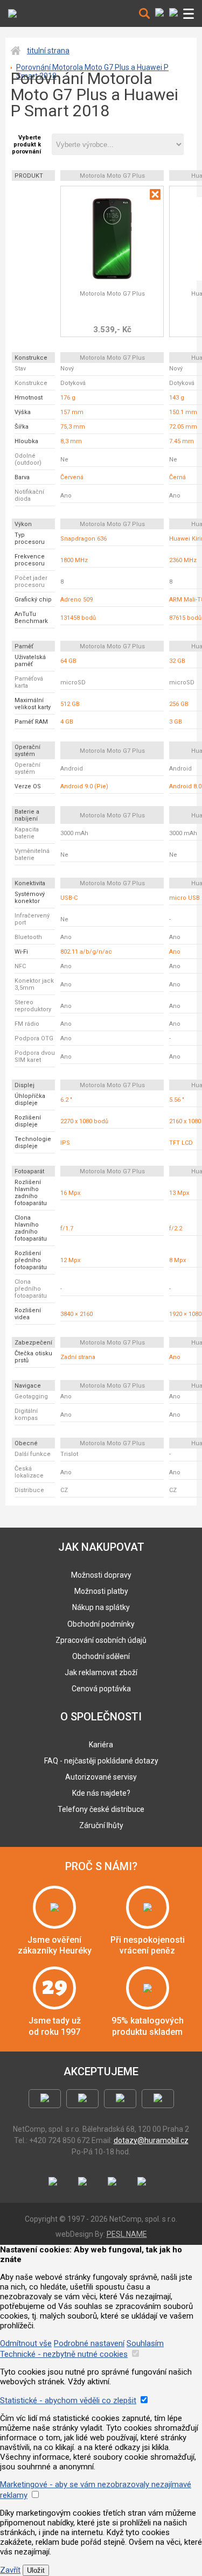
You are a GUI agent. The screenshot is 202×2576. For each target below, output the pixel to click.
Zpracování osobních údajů (101, 1640)
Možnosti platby (101, 1591)
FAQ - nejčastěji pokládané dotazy (101, 1761)
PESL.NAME (127, 2234)
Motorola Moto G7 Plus (112, 294)
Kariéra (101, 1745)
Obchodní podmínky (101, 1624)
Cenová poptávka (101, 1689)
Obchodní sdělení (101, 1656)
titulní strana (48, 51)
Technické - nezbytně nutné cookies (64, 2354)
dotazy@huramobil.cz (151, 2140)
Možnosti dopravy (101, 1575)
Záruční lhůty (101, 1825)
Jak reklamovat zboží (101, 1672)
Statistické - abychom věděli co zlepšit (68, 2400)
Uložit (36, 2570)
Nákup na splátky (101, 1607)
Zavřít (10, 2570)
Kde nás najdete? (101, 1793)
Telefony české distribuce (101, 1809)
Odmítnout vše (26, 2343)
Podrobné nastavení (89, 2343)
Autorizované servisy (101, 1777)
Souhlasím (145, 2343)
